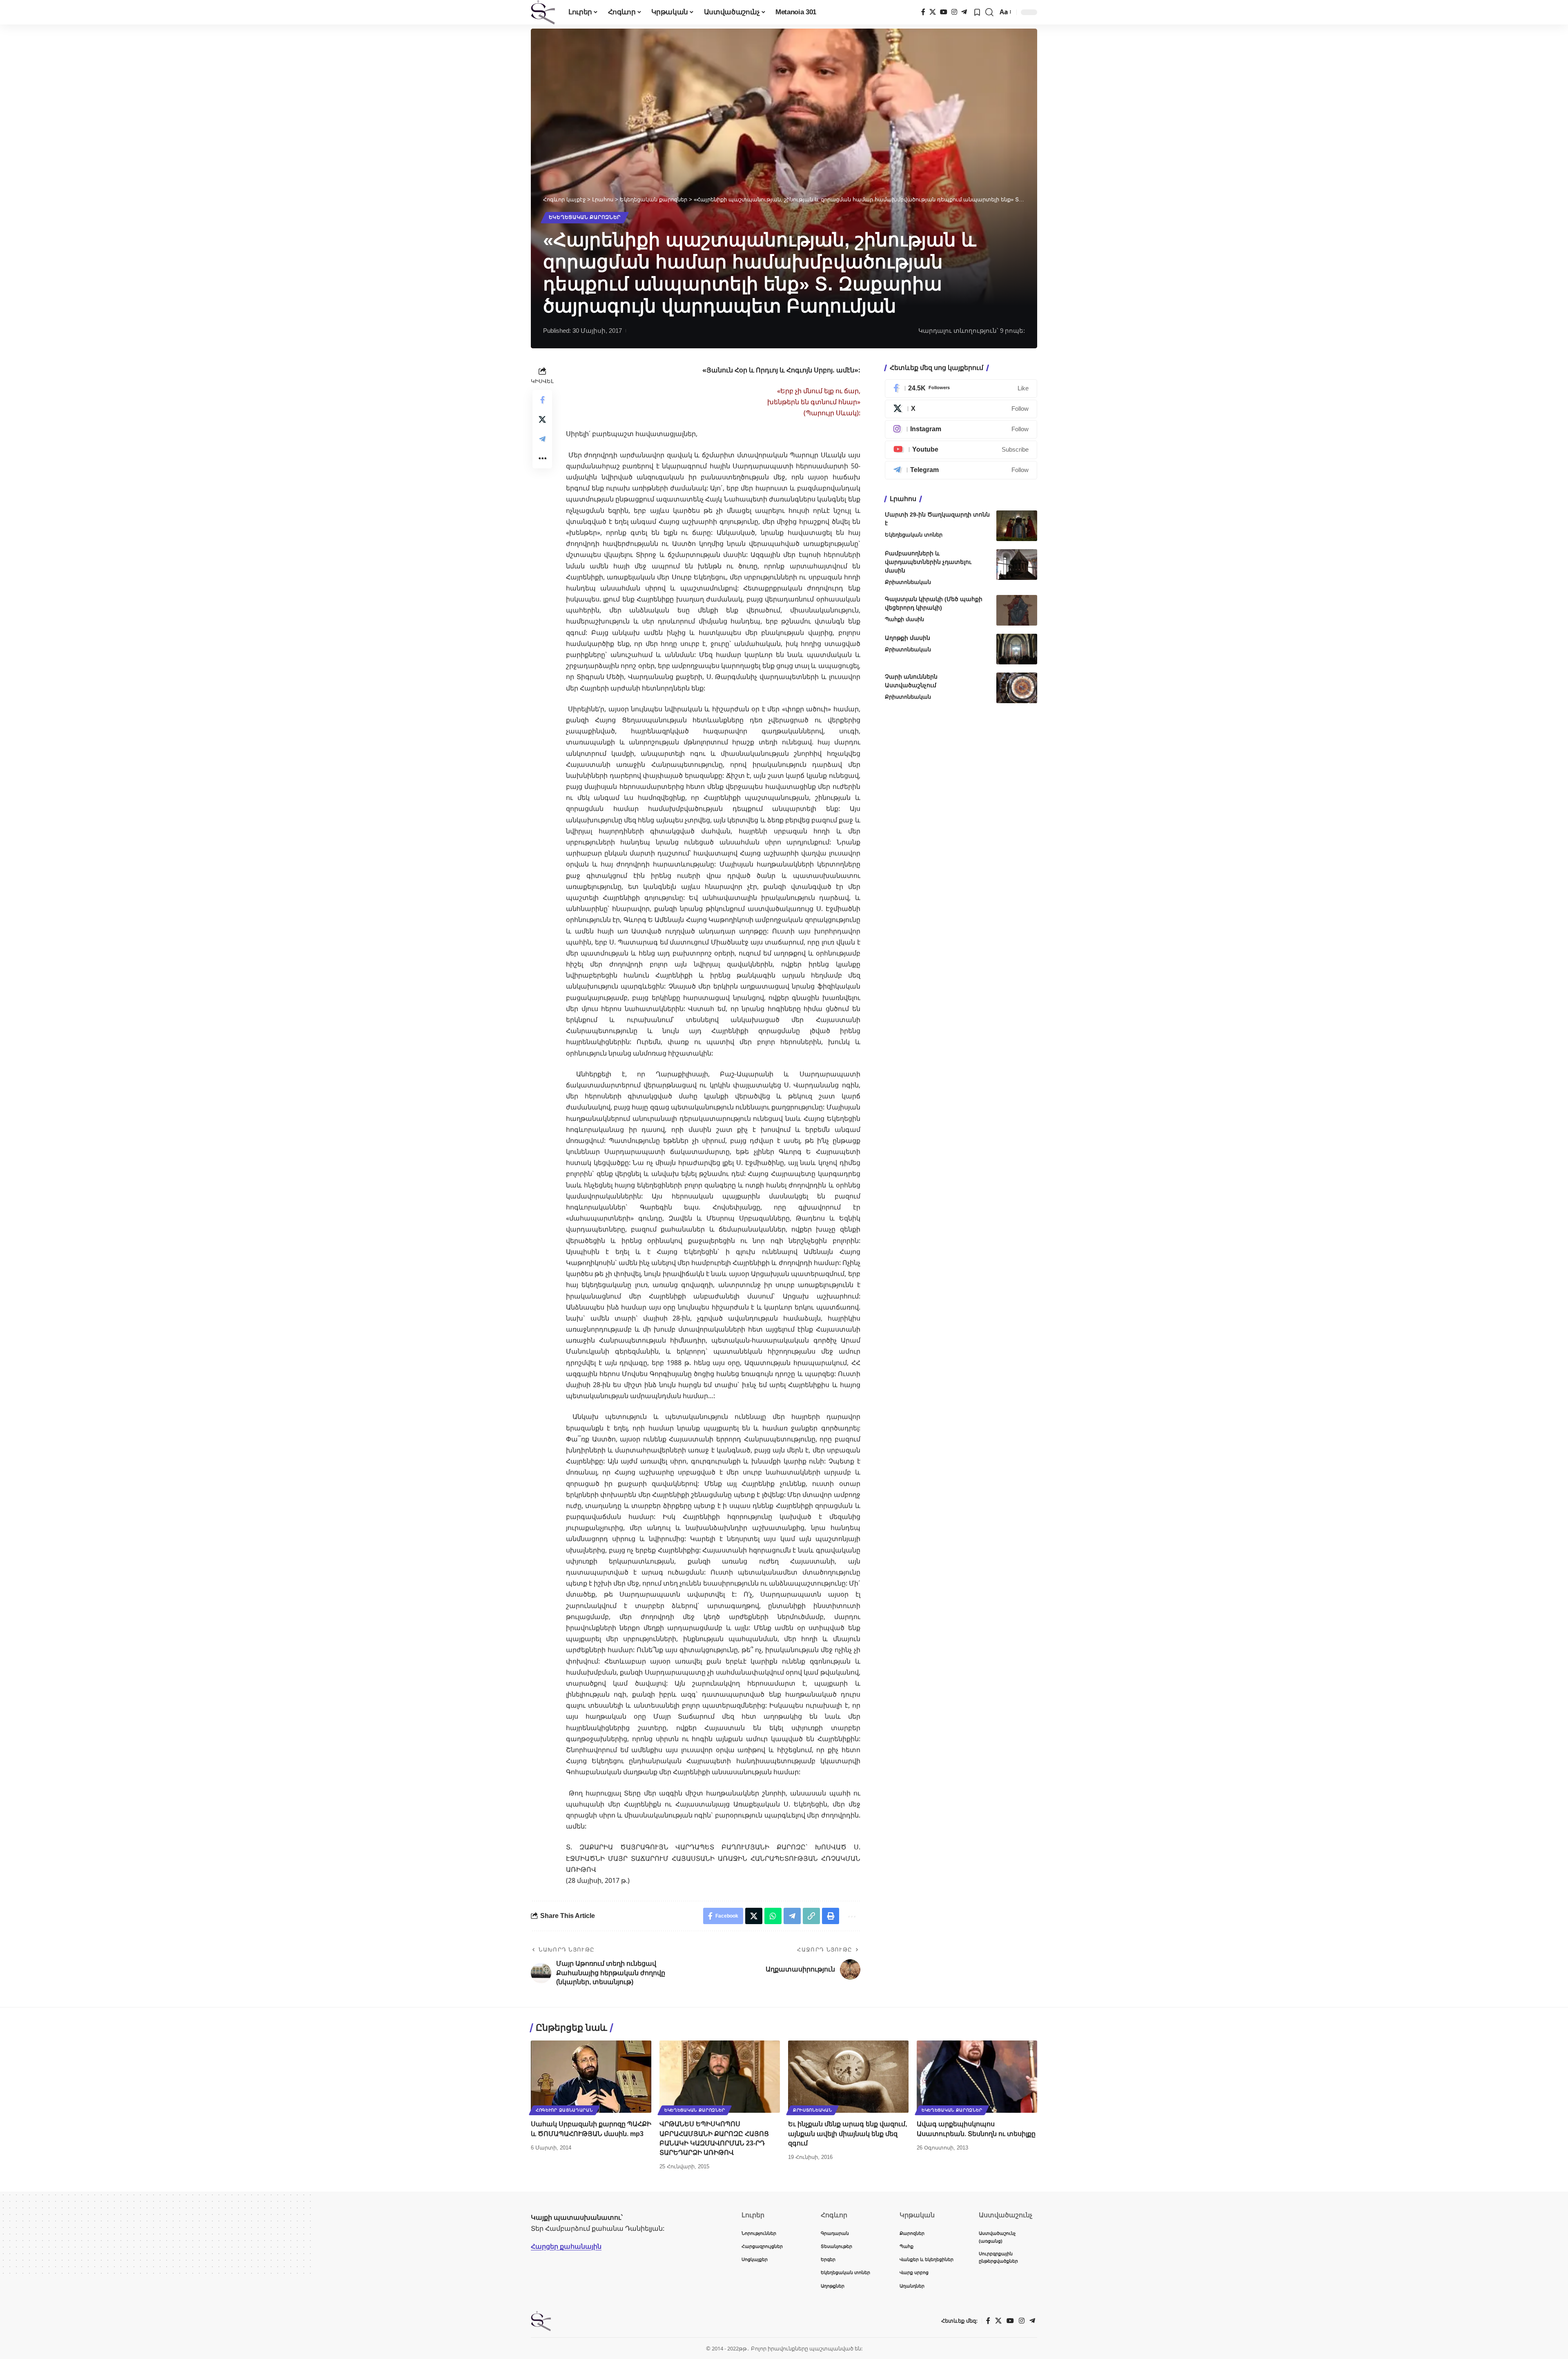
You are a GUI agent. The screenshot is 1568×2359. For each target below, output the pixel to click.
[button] (989, 12)
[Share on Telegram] (542, 439)
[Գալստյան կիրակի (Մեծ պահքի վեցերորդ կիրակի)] (1017, 610)
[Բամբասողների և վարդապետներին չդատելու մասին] (1017, 565)
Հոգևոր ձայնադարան (564, 2110)
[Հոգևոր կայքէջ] (543, 12)
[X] (933, 12)
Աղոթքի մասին (908, 638)
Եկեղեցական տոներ (914, 535)
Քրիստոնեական (908, 582)
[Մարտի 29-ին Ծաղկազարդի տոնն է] (1017, 526)
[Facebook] (923, 12)
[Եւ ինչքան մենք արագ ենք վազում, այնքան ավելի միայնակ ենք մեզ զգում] (848, 2077)
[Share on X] (542, 419)
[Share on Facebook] (542, 400)
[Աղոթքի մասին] (1017, 649)
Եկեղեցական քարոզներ (585, 217)
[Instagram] (954, 12)
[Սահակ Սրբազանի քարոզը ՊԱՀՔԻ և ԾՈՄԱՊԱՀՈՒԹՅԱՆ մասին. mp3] (591, 2077)
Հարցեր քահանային (566, 2246)
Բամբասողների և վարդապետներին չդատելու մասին (928, 562)
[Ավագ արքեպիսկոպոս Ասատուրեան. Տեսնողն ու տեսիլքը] (977, 2077)
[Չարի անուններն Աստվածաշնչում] (1017, 688)
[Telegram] (964, 12)
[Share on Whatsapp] (773, 1916)
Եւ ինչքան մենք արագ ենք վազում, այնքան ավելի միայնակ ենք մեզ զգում (847, 2133)
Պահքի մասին (904, 619)
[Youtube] (961, 450)
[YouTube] (944, 12)
